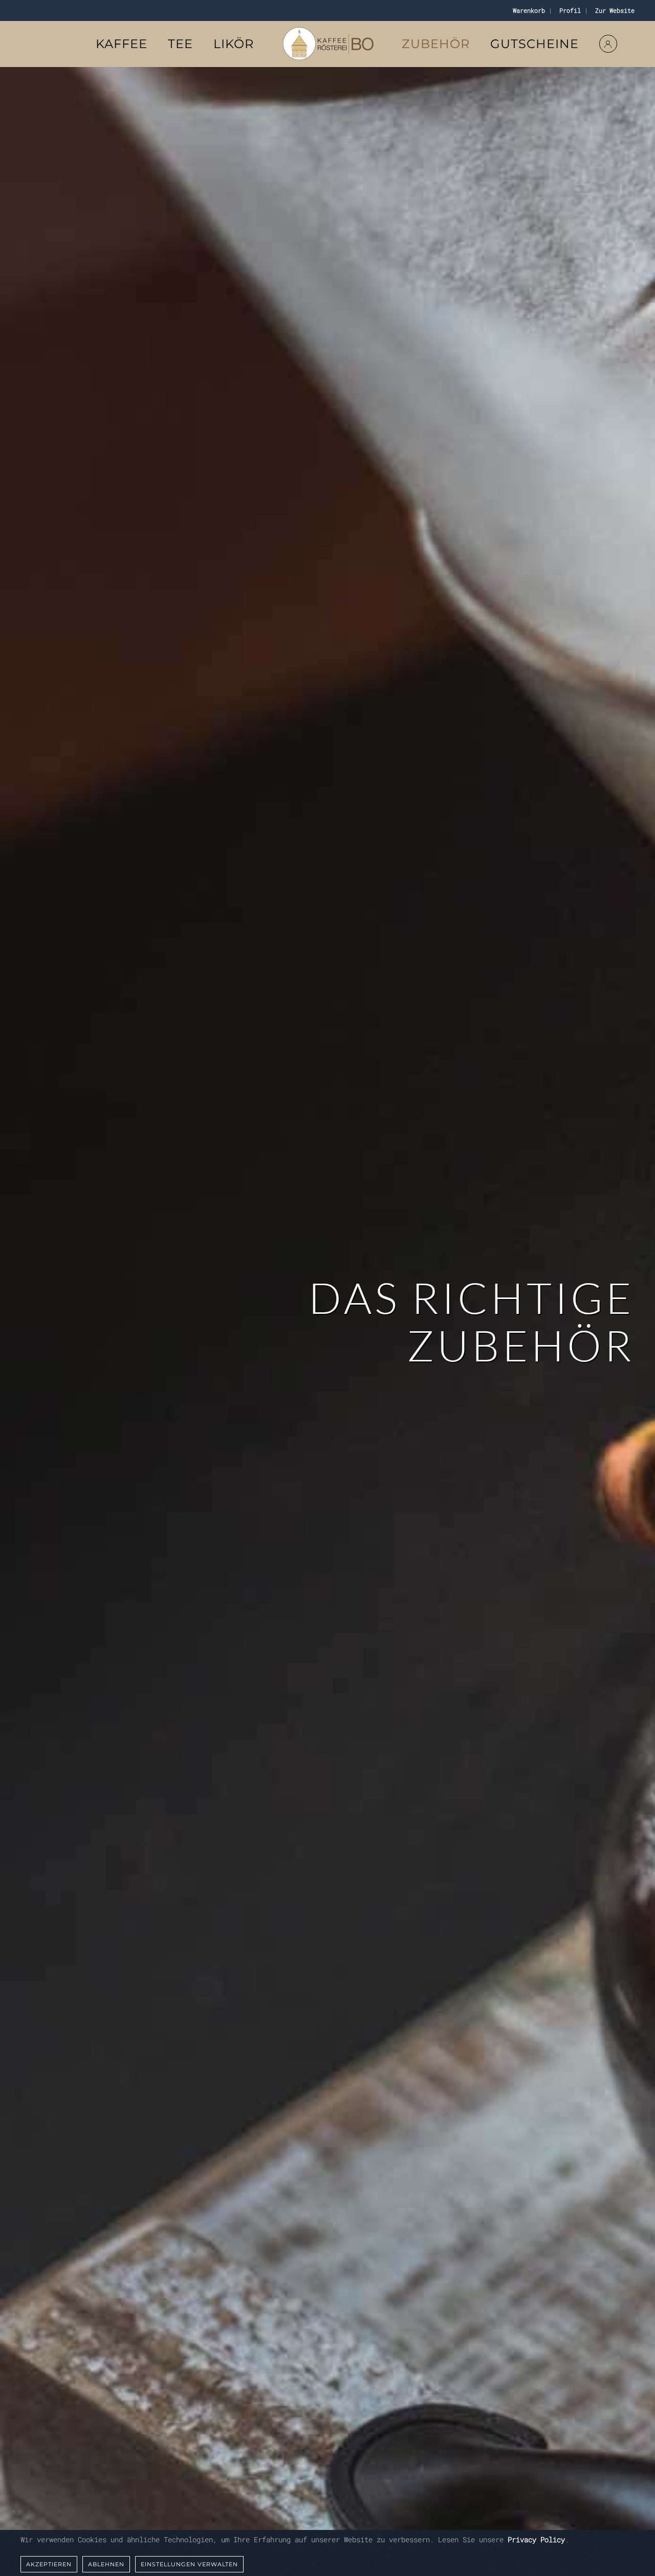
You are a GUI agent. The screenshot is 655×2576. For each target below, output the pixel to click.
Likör (234, 44)
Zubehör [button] (436, 44)
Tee (180, 44)
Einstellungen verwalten (189, 2564)
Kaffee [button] (122, 44)
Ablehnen (106, 2564)
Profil (568, 10)
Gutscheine (534, 44)
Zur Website (613, 10)
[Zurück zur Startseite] (328, 44)
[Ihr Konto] (608, 44)
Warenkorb (527, 10)
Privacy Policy (536, 2539)
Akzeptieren (49, 2564)
